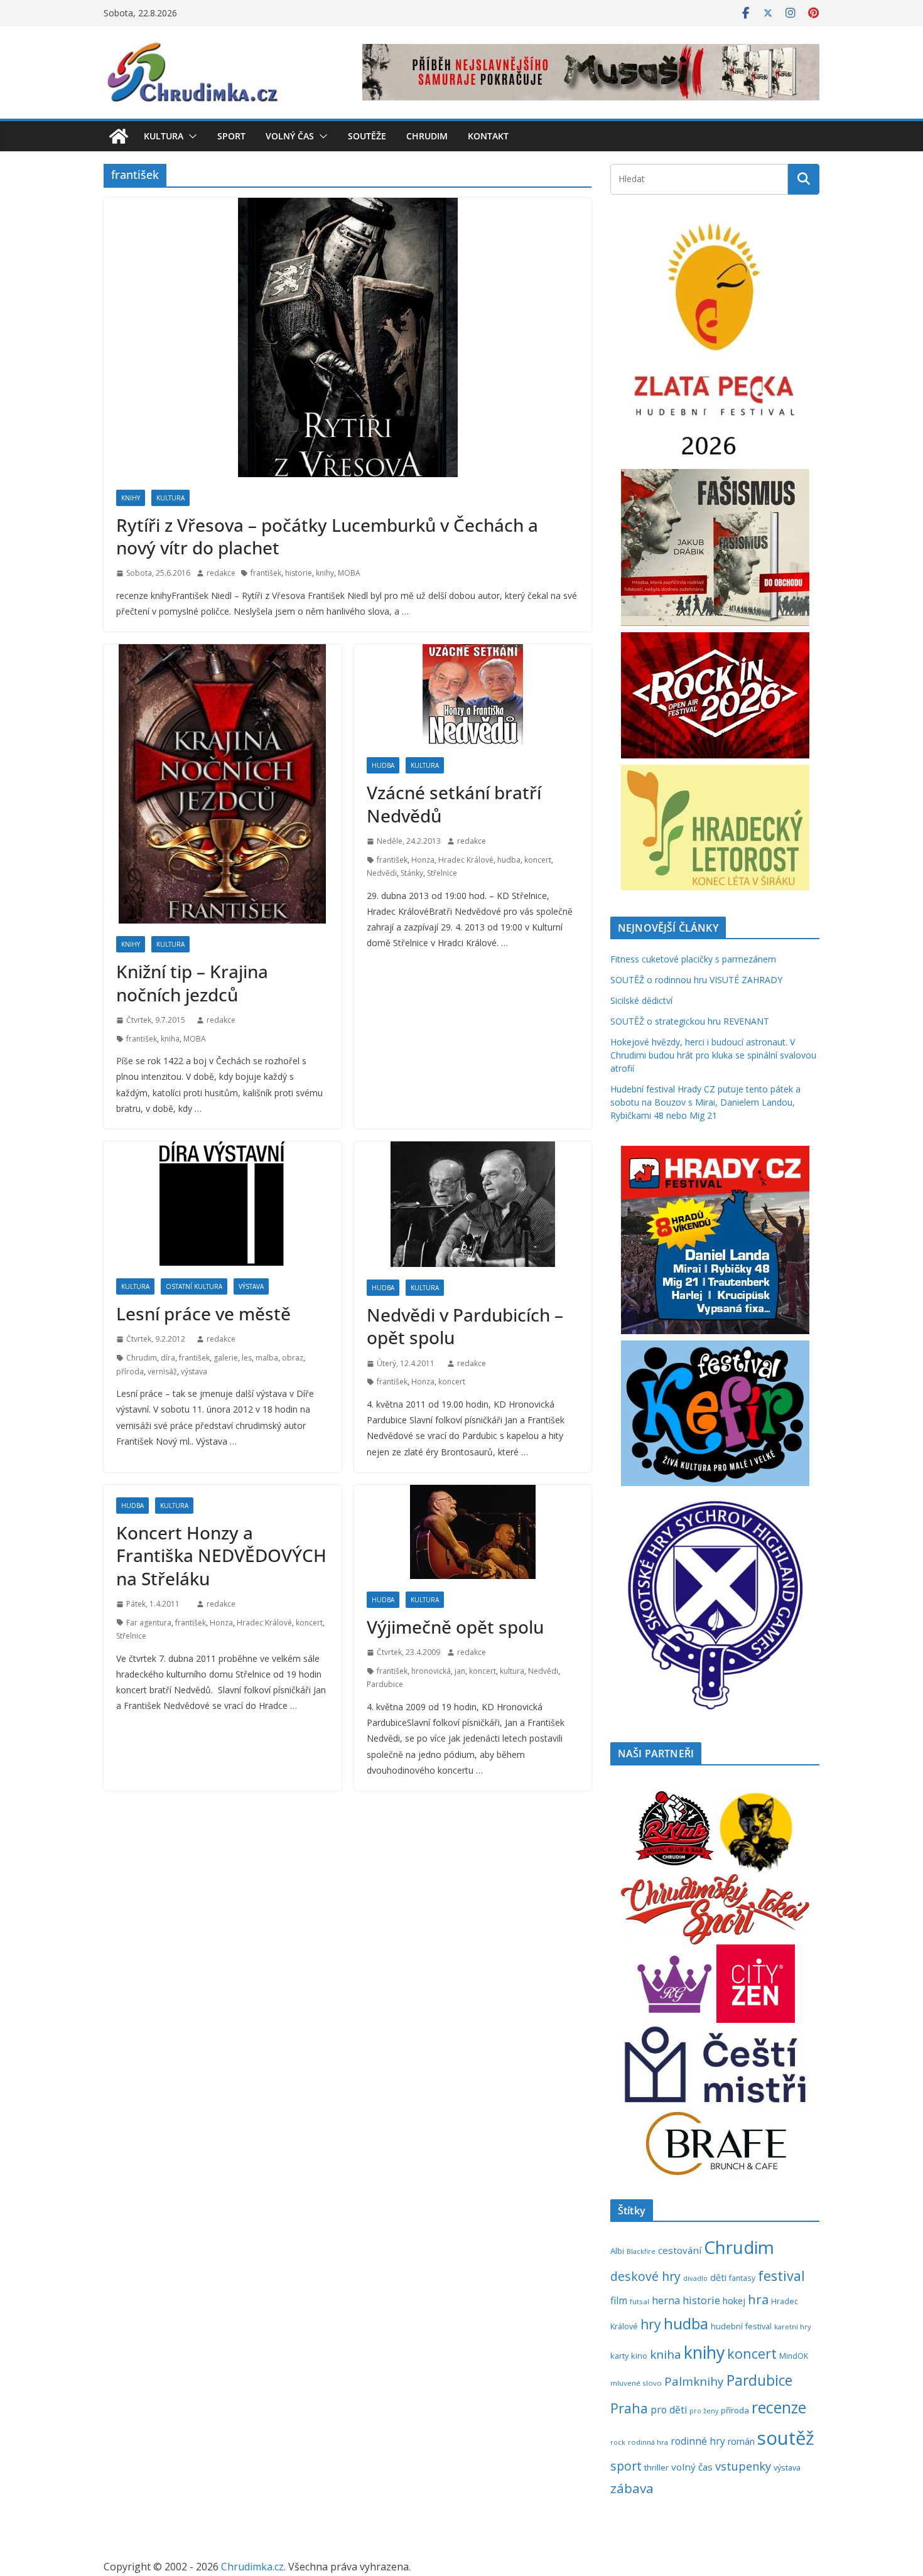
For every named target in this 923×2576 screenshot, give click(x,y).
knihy (325, 573)
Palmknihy (694, 2381)
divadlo (695, 2278)
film (619, 2300)
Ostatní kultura (194, 1286)
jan (460, 1671)
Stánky (412, 873)
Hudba (383, 765)
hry (651, 2324)
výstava (194, 1372)
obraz (293, 1358)
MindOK (794, 2356)
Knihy (131, 498)
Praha (629, 2408)
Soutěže (367, 136)
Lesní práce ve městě (203, 1313)
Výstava (251, 1286)
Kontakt (488, 136)
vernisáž (162, 1372)
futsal (640, 2301)
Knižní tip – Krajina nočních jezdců (192, 983)
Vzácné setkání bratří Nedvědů (454, 804)
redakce (221, 573)
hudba (509, 860)
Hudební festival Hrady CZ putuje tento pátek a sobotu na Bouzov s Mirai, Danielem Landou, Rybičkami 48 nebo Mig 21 (705, 1102)
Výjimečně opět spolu (455, 1627)
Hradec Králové (466, 860)
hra (758, 2299)
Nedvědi (382, 873)
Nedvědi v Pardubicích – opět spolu (465, 1326)
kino (639, 2356)
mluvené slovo (636, 2383)
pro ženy (704, 2411)
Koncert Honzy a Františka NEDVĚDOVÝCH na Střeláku (221, 1555)
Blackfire (641, 2251)
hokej (734, 2300)
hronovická (431, 1671)
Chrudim (427, 136)
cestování (680, 2250)
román (741, 2441)
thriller (656, 2467)
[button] (190, 136)
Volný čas (290, 136)
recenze (779, 2407)
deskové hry (645, 2276)
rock (618, 2442)
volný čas (692, 2467)
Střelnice (442, 873)
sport (626, 2466)
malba (267, 1358)
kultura (512, 1671)
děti (718, 2277)
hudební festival (741, 2326)
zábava (632, 2488)
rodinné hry (698, 2441)
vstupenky (743, 2466)
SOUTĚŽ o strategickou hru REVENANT (690, 1021)
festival (781, 2276)
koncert (538, 860)
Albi (617, 2251)
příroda (130, 1372)
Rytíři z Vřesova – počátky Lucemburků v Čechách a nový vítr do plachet (327, 536)
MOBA (349, 573)
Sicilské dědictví (641, 1000)
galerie (226, 1358)
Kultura (164, 136)
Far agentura (149, 1623)
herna (666, 2300)
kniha (170, 1039)
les (247, 1358)
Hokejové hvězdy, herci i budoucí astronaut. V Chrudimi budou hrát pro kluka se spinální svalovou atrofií (713, 1055)
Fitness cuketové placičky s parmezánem (693, 959)
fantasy (742, 2278)
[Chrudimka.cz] (119, 136)
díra (168, 1358)
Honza (423, 860)
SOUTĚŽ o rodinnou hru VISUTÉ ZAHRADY (696, 980)
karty (619, 2356)
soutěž (786, 2438)
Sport (231, 136)
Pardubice (385, 1684)
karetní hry (793, 2326)
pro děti (669, 2410)
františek (266, 573)
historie (299, 573)
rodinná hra (648, 2442)
